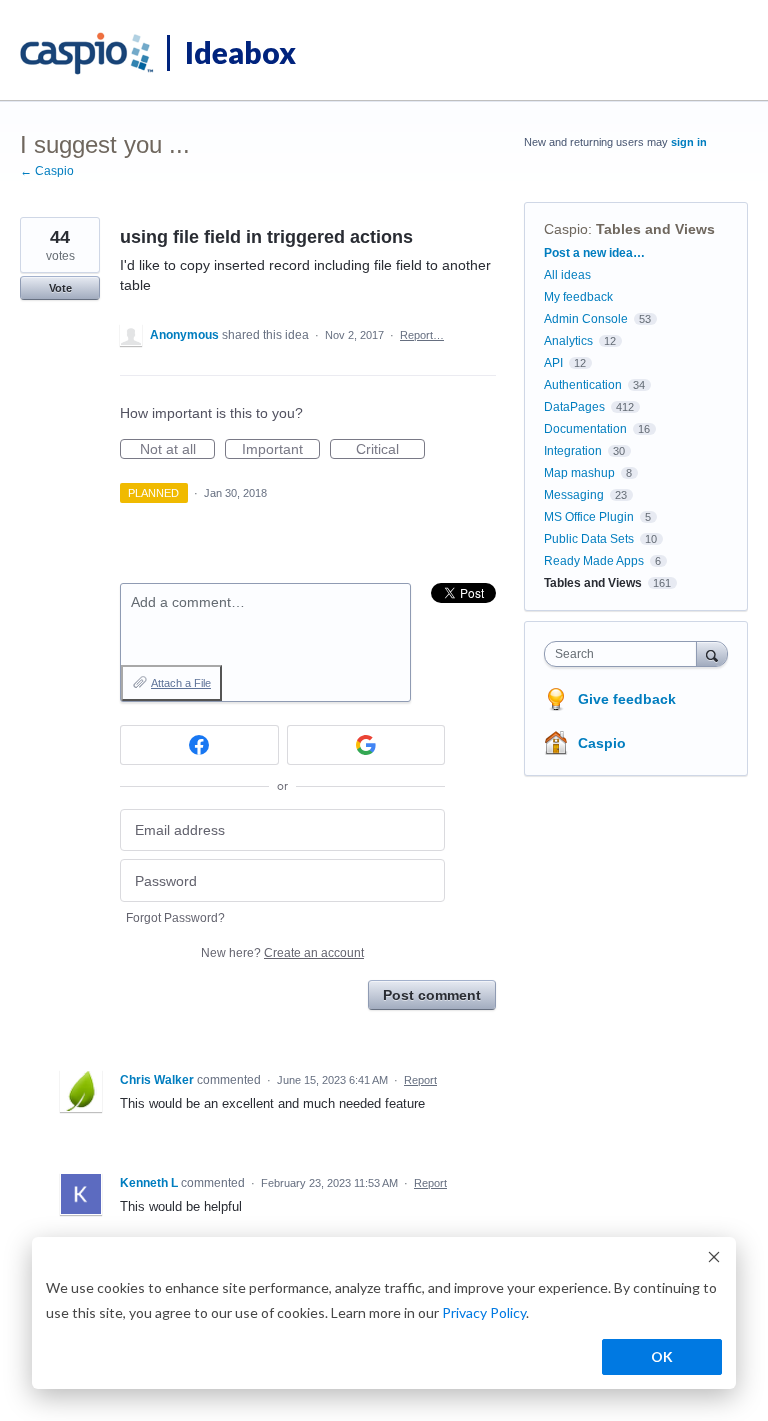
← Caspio (47, 171)
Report (420, 1080)
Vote (60, 288)
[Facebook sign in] (199, 745)
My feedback (578, 297)
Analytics (568, 341)
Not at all (177, 450)
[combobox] (625, 654)
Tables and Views (655, 229)
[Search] (712, 653)
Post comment (432, 995)
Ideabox (240, 52)
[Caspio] (87, 54)
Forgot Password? (175, 918)
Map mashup (579, 473)
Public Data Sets (589, 539)
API (553, 363)
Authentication (583, 385)
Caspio (566, 229)
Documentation (585, 429)
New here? (282, 953)
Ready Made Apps (594, 561)
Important (281, 450)
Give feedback (627, 699)
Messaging (574, 495)
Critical (390, 450)
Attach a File (181, 683)
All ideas (567, 275)
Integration (573, 451)
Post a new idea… (594, 253)
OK (662, 1356)
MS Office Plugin (589, 517)
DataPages (574, 407)
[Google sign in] (366, 745)
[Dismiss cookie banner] (714, 1259)
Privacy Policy (484, 1312)
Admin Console (586, 319)
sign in (689, 142)
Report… (422, 335)
